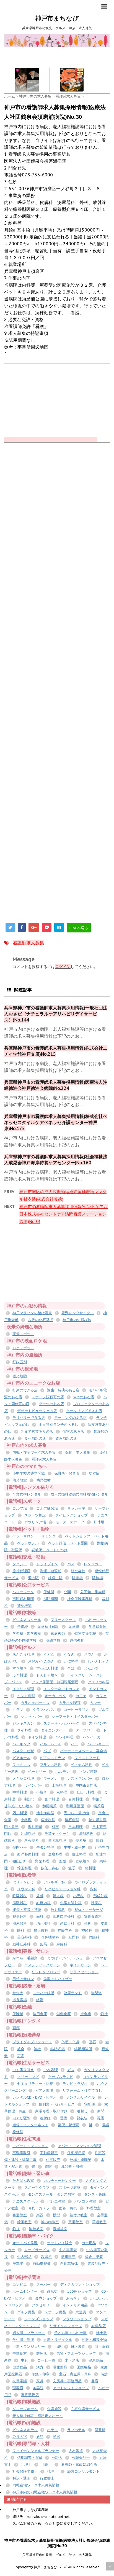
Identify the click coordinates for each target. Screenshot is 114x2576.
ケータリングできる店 (84, 1411)
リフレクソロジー (46, 1972)
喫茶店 (99, 1806)
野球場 (99, 1522)
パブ (47, 1751)
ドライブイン (47, 1564)
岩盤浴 (96, 1993)
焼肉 (99, 1840)
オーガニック (55, 1696)
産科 (87, 1923)
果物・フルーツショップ (76, 2353)
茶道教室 (76, 2222)
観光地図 (20, 1376)
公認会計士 (81, 2458)
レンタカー (93, 1564)
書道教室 (20, 2215)
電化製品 (60, 2367)
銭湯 (40, 2000)
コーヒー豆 (46, 2360)
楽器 (40, 2215)
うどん (49, 1654)
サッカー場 (76, 1508)
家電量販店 (30, 2395)
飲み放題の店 (66, 1438)
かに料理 (71, 1661)
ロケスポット (23, 1348)
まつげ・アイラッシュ (65, 1958)
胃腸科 (94, 1937)
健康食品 (96, 2360)
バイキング (21, 1744)
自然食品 (20, 2367)
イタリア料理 (23, 1689)
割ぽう (30, 1799)
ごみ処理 (51, 2070)
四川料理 (20, 1813)
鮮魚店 (42, 2353)
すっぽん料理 (47, 1668)
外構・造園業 (81, 2160)
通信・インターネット (30, 2125)
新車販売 (68, 2257)
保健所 (49, 1592)
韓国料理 (24, 1868)
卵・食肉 (102, 2347)
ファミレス (21, 1765)
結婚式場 (58, 2049)
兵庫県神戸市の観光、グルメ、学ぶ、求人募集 (57, 2555)
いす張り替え (23, 2070)
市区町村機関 (23, 1599)
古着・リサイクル (58, 2340)
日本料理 (76, 1827)
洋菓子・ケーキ (57, 1834)
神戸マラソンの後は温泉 (32, 1313)
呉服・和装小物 (94, 2340)
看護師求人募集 (28, 943)
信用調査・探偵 (30, 2458)
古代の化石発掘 (41, 1320)
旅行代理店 (21, 1571)
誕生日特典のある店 (63, 1390)
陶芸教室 (36, 2229)
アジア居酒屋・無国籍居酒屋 (55, 1682)
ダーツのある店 (51, 1404)
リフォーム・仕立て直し (82, 2090)
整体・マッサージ (89, 1910)
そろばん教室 (23, 2181)
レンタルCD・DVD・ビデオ (35, 2097)
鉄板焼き (83, 1861)
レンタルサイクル (81, 2097)
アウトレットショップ (71, 2388)
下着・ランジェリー (29, 2347)
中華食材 (20, 2353)
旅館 (40, 2437)
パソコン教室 (85, 2201)
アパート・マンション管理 (79, 2146)
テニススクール (25, 2201)
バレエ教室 (56, 2201)
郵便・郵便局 (69, 2125)
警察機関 (24, 1606)
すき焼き (20, 1668)
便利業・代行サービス (57, 2104)
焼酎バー (20, 1847)
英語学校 (53, 1640)
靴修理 (18, 2132)
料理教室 (94, 2208)
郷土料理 (79, 1854)
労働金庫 (64, 2014)
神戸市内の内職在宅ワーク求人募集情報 (45, 2492)
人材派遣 (76, 2451)
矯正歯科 (41, 1930)
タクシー (20, 1564)
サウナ (18, 1993)
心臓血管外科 (71, 1903)
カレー (95, 1703)
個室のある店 (73, 1431)
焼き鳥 (81, 1840)
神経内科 (65, 1930)
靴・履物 (78, 2347)
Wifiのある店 (84, 1397)
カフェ (81, 1696)
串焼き (42, 1792)
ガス (71, 2070)
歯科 (40, 1917)
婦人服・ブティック (29, 2333)
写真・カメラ (39, 2208)
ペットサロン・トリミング (34, 1536)
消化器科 (43, 1923)
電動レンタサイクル (78, 1313)
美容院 (38, 2388)
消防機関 (51, 1599)
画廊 (16, 2028)
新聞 (101, 2111)
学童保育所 (98, 1627)
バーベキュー (98, 1744)
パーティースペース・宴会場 (83, 1751)
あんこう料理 (23, 1654)
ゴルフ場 (20, 1508)
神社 (37, 2049)
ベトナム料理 (82, 1765)
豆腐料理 (55, 1854)
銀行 (104, 2014)
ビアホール (21, 1758)
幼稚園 (94, 1473)
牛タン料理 (45, 1847)
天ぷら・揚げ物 (76, 1813)
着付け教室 (78, 2215)
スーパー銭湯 (43, 1993)
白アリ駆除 (21, 2118)
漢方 (40, 2367)
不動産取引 (21, 2153)
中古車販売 (68, 2250)
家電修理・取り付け (51, 2111)
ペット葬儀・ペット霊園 (68, 1543)
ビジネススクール (27, 1620)
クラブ (18, 1710)
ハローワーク (23, 1592)
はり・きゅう (23, 1882)
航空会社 (78, 1571)
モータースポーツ (70, 1522)
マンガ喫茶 (88, 1772)
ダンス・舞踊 (95, 2194)
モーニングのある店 (70, 1418)
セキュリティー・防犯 (35, 2084)
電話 (105, 2125)
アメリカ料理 (99, 1682)
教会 (21, 2049)
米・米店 (72, 2360)
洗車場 (18, 2264)
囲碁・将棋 (68, 2208)
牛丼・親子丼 (74, 1847)
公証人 (57, 2458)
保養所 (100, 2430)
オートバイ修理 (25, 2243)
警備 (64, 2118)
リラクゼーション (84, 1972)
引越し (82, 2111)
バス (71, 1564)
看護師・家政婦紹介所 (79, 2465)
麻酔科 (62, 1944)
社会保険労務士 (25, 2471)
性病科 (96, 1903)
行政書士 (47, 2478)
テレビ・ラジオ (75, 2084)
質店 (100, 2118)
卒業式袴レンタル (27, 1494)
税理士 (52, 2471)
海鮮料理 (86, 1834)
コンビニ (20, 2285)
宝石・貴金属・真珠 (75, 2374)
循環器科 (20, 1903)
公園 (67, 1592)
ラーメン (51, 1778)
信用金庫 (40, 2014)
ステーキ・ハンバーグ (61, 1723)
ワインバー (33, 1785)
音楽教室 (60, 2229)
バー (74, 1744)
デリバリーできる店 (29, 1418)
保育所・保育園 (67, 1473)
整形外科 (20, 1917)
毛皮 (58, 2347)
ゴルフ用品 (26, 2312)
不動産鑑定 (49, 2153)
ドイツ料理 (37, 1737)
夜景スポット (23, 1334)
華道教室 (99, 2222)
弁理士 (26, 2465)
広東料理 (48, 1820)
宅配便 (90, 2104)
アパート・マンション (30, 2146)
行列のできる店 (25, 1390)
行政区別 (20, 1362)
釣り (16, 2229)
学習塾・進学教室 (27, 1633)
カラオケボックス (35, 1703)
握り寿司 (35, 1827)
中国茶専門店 (86, 1785)
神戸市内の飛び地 (77, 1320)
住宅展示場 (76, 2153)
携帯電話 (20, 2381)
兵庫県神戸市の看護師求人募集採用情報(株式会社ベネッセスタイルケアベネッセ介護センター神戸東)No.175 (56, 1122)
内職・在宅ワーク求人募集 (34, 1452)
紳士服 (101, 2333)
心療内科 (43, 1903)
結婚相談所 (83, 2049)
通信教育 (77, 1640)
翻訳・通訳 (21, 2478)
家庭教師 (58, 1633)
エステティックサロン (42, 1965)
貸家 (48, 2167)
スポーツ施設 (35, 1515)
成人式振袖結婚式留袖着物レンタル (79, 1494)
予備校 (23, 1627)
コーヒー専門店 (76, 1710)
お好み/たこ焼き (41, 1661)
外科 (40, 1896)
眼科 (21, 1930)
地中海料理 (45, 1813)
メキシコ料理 (23, 1778)
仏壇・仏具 (70, 2042)
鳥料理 (90, 1868)
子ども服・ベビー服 (70, 2333)
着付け (45, 2118)
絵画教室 (24, 2222)
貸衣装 (82, 2118)
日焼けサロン (23, 1979)
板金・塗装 (94, 2257)
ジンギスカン (23, 1723)
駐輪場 (98, 1578)
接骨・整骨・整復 (27, 1910)
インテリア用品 (75, 2305)
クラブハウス (43, 1710)
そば (71, 1668)
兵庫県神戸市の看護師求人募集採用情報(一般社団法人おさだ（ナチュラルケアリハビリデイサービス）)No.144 (56, 1014)
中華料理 (20, 1792)
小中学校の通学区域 (29, 1473)
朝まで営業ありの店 (37, 1431)
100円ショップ (80, 2291)
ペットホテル (28, 1543)
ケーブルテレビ (61, 2077)
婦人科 (58, 1896)
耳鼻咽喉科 (50, 1937)
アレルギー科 (54, 1882)
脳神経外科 (21, 1944)
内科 (94, 1889)
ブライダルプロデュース (32, 2042)
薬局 (43, 1944)
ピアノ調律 (44, 2090)
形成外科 (100, 1896)
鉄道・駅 (55, 1578)
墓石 (92, 2042)
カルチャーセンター (60, 2181)
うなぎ (69, 1654)
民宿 (56, 2437)
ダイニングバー (54, 1730)
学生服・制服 (23, 2340)
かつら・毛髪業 (25, 1958)
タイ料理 (24, 1730)
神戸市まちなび (57, 18)
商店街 (52, 2291)
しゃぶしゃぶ (99, 1661)
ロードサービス (37, 2250)
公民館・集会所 (93, 1592)
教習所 (46, 2257)
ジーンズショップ (39, 2319)
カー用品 (89, 2243)
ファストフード (87, 1758)
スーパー (43, 2285)
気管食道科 (93, 1917)
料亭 (55, 1827)
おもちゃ (73, 2298)
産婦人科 (67, 1923)
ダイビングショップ (72, 1515)
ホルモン (63, 1772)
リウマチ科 (26, 1889)
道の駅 (33, 1578)
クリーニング (28, 2077)
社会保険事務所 (80, 1599)
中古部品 (24, 2257)
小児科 (78, 1896)
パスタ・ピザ (23, 1751)
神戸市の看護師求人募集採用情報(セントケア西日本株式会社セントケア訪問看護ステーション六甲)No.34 (64, 1214)
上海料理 (59, 1785)
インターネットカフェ (61, 1689)
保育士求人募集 (78, 1452)
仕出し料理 (86, 1792)
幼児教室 (20, 1480)
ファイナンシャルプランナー (36, 2451)
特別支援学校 (85, 1633)
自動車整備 (42, 2264)
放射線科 (58, 1910)
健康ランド (73, 1993)
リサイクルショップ (66, 2326)
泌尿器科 (20, 1923)
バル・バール (51, 1744)
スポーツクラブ (37, 2188)
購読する (19, 2499)
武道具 (81, 2312)
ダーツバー (85, 1730)
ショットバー (32, 1716)
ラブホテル (76, 2430)
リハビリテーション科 (63, 1889)
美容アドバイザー (58, 1979)
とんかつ (91, 1668)
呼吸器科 (20, 1896)
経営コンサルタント (83, 2471)
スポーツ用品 (55, 2312)
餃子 (72, 1868)
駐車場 (77, 1578)
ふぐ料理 (20, 1675)
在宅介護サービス (85, 2409)
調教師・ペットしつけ (50, 1550)
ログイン (63, 967)
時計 (104, 2374)
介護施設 (54, 2409)
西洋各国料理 (28, 1854)
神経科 (87, 1930)
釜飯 (63, 1861)
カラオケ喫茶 (70, 1703)
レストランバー (80, 1778)
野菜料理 (42, 1861)
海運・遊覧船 (51, 1571)
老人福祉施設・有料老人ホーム (38, 2416)
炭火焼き (32, 1840)
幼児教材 (43, 1480)
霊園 (21, 2056)
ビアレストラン (52, 1758)
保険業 (18, 2014)
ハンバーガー (94, 1737)
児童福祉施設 (48, 1627)
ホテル (52, 2430)
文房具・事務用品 (67, 2381)
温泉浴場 (20, 2000)
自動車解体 (69, 2264)
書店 (95, 2381)
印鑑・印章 (41, 2374)
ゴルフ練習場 (47, 1508)
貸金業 (86, 2014)
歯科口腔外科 (64, 1917)
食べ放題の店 (35, 1438)
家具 (40, 2381)
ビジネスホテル (25, 2430)
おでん (89, 1654)
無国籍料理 (57, 1840)
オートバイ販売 (60, 2243)
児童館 (74, 1627)
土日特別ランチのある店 (59, 1425)
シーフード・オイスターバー (75, 1716)
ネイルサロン (81, 1965)
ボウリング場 (35, 1522)
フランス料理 (51, 1765)
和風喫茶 (50, 1806)
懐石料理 (72, 1820)
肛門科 (74, 1937)
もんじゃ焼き (47, 1675)
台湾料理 (76, 1799)
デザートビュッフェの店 (37, 1411)
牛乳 (24, 2360)
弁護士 (46, 2465)
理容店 (18, 2388)
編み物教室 (50, 2222)
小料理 (26, 1820)
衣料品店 (99, 2326)
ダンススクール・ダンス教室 (51, 2194)
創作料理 (52, 1799)
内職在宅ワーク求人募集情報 (36, 2485)
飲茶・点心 (50, 1868)
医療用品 (84, 2367)
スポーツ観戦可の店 (48, 1397)
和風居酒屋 (75, 1806)
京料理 (62, 1792)
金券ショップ (46, 2298)
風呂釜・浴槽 (72, 2167)
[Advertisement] (59, 60)
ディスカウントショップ (80, 2285)
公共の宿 (20, 2437)
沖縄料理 (28, 1834)
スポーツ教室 (70, 2188)
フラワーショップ (77, 2319)
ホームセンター (25, 2291)
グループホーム (25, 2409)
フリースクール (63, 1620)
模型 (56, 2215)
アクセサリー (42, 2305)
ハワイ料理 (64, 1737)
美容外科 (24, 1937)
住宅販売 (53, 2160)
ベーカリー (37, 1772)
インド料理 (26, 1696)
